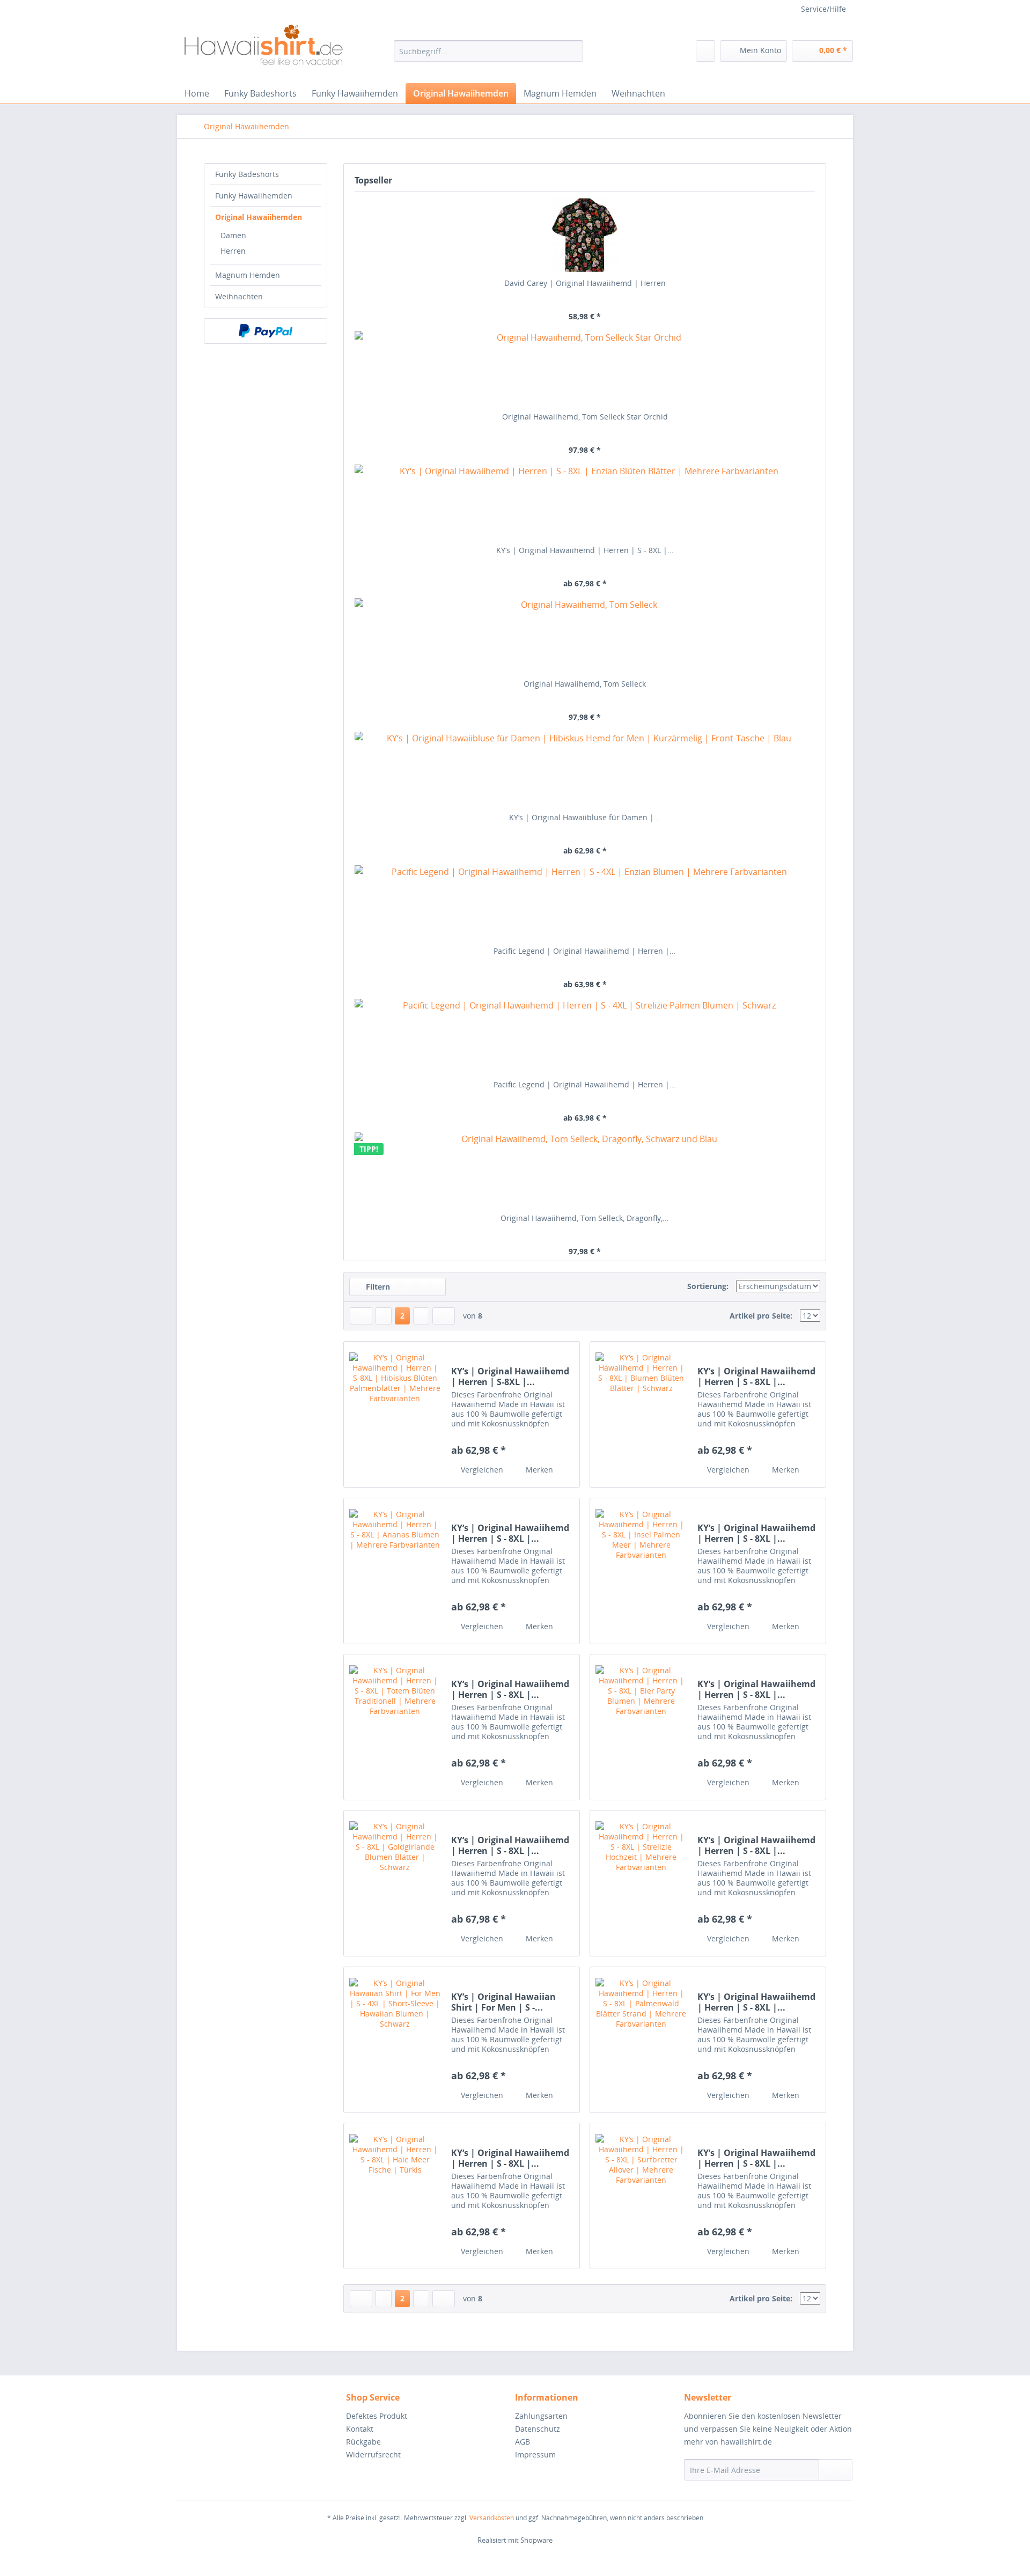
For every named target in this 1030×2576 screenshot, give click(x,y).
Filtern (377, 1287)
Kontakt (360, 2429)
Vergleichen (481, 1470)
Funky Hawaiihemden (254, 196)
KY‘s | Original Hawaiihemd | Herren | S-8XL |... (510, 1377)
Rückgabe (363, 2442)
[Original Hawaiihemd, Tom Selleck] (585, 636)
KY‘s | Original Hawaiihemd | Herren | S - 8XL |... (585, 550)
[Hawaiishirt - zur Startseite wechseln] (263, 51)
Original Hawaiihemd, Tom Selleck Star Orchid (585, 417)
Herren (233, 251)
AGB (523, 2442)
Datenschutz (538, 2429)
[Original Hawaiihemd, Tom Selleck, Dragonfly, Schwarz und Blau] (585, 1170)
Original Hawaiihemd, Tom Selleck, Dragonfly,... (585, 1218)
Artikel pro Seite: (761, 1316)
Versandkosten (492, 2518)
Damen (233, 235)
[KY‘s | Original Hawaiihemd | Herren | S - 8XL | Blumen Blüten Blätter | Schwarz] (641, 1414)
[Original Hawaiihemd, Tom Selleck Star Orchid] (585, 369)
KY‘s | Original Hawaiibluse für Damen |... (585, 817)
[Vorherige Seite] (384, 1316)
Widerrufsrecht (373, 2454)
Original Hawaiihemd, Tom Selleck (585, 684)
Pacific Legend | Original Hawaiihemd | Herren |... (585, 951)
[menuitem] (488, 51)
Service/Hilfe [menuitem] (823, 9)
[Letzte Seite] (444, 1316)
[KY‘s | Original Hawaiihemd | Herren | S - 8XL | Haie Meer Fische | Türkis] (395, 2196)
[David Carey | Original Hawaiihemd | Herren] (585, 235)
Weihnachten (239, 296)
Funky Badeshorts (247, 174)
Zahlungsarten (541, 2416)
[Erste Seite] (361, 1316)
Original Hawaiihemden (259, 217)
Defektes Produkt (377, 2416)
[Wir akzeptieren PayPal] (266, 331)
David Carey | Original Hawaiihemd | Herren (585, 283)
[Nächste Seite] (421, 1316)
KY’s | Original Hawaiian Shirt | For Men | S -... (503, 2002)
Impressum (535, 2454)
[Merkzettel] (705, 51)
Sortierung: (708, 1286)
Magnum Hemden (248, 275)
